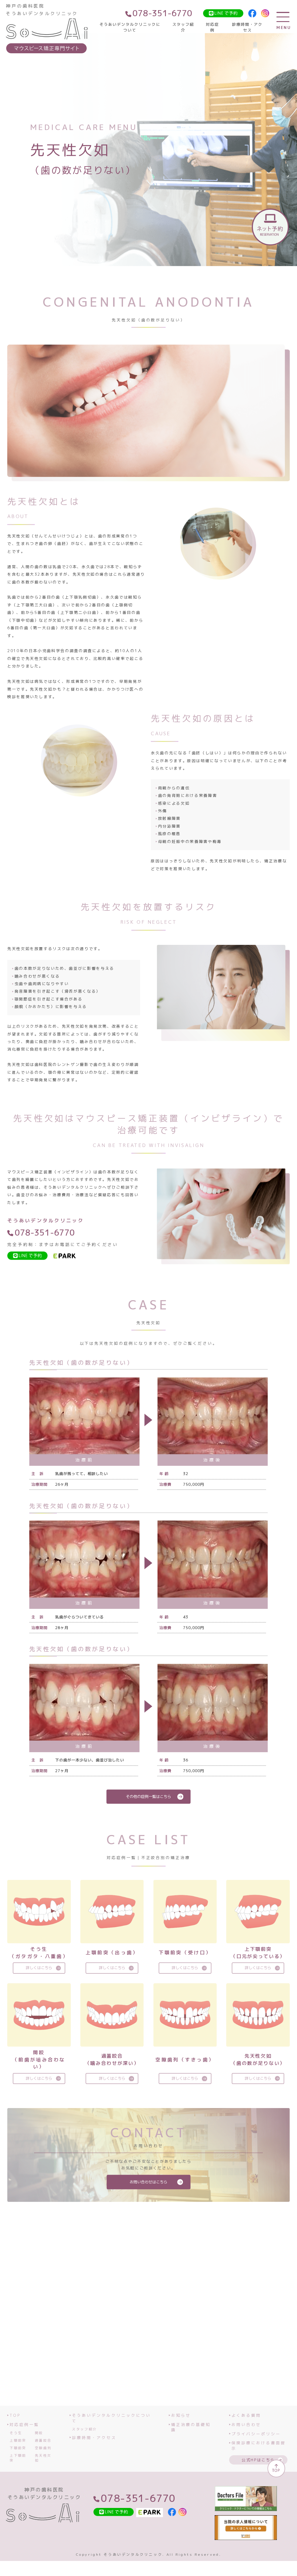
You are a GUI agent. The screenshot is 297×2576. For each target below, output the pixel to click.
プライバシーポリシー (256, 2434)
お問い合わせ (246, 2425)
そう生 (16, 2433)
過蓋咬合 (43, 2440)
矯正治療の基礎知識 (191, 2427)
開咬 (39, 2433)
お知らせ (181, 2415)
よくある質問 (246, 2415)
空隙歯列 (43, 2448)
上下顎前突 (18, 2458)
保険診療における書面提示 (259, 2446)
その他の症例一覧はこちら (148, 1796)
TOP (15, 2415)
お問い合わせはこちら (148, 2182)
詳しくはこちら (39, 1968)
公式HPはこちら (258, 2460)
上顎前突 (18, 2440)
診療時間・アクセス (247, 27)
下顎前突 (18, 2448)
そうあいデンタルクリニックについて (130, 27)
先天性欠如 (43, 2458)
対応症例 (212, 27)
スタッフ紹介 (183, 27)
